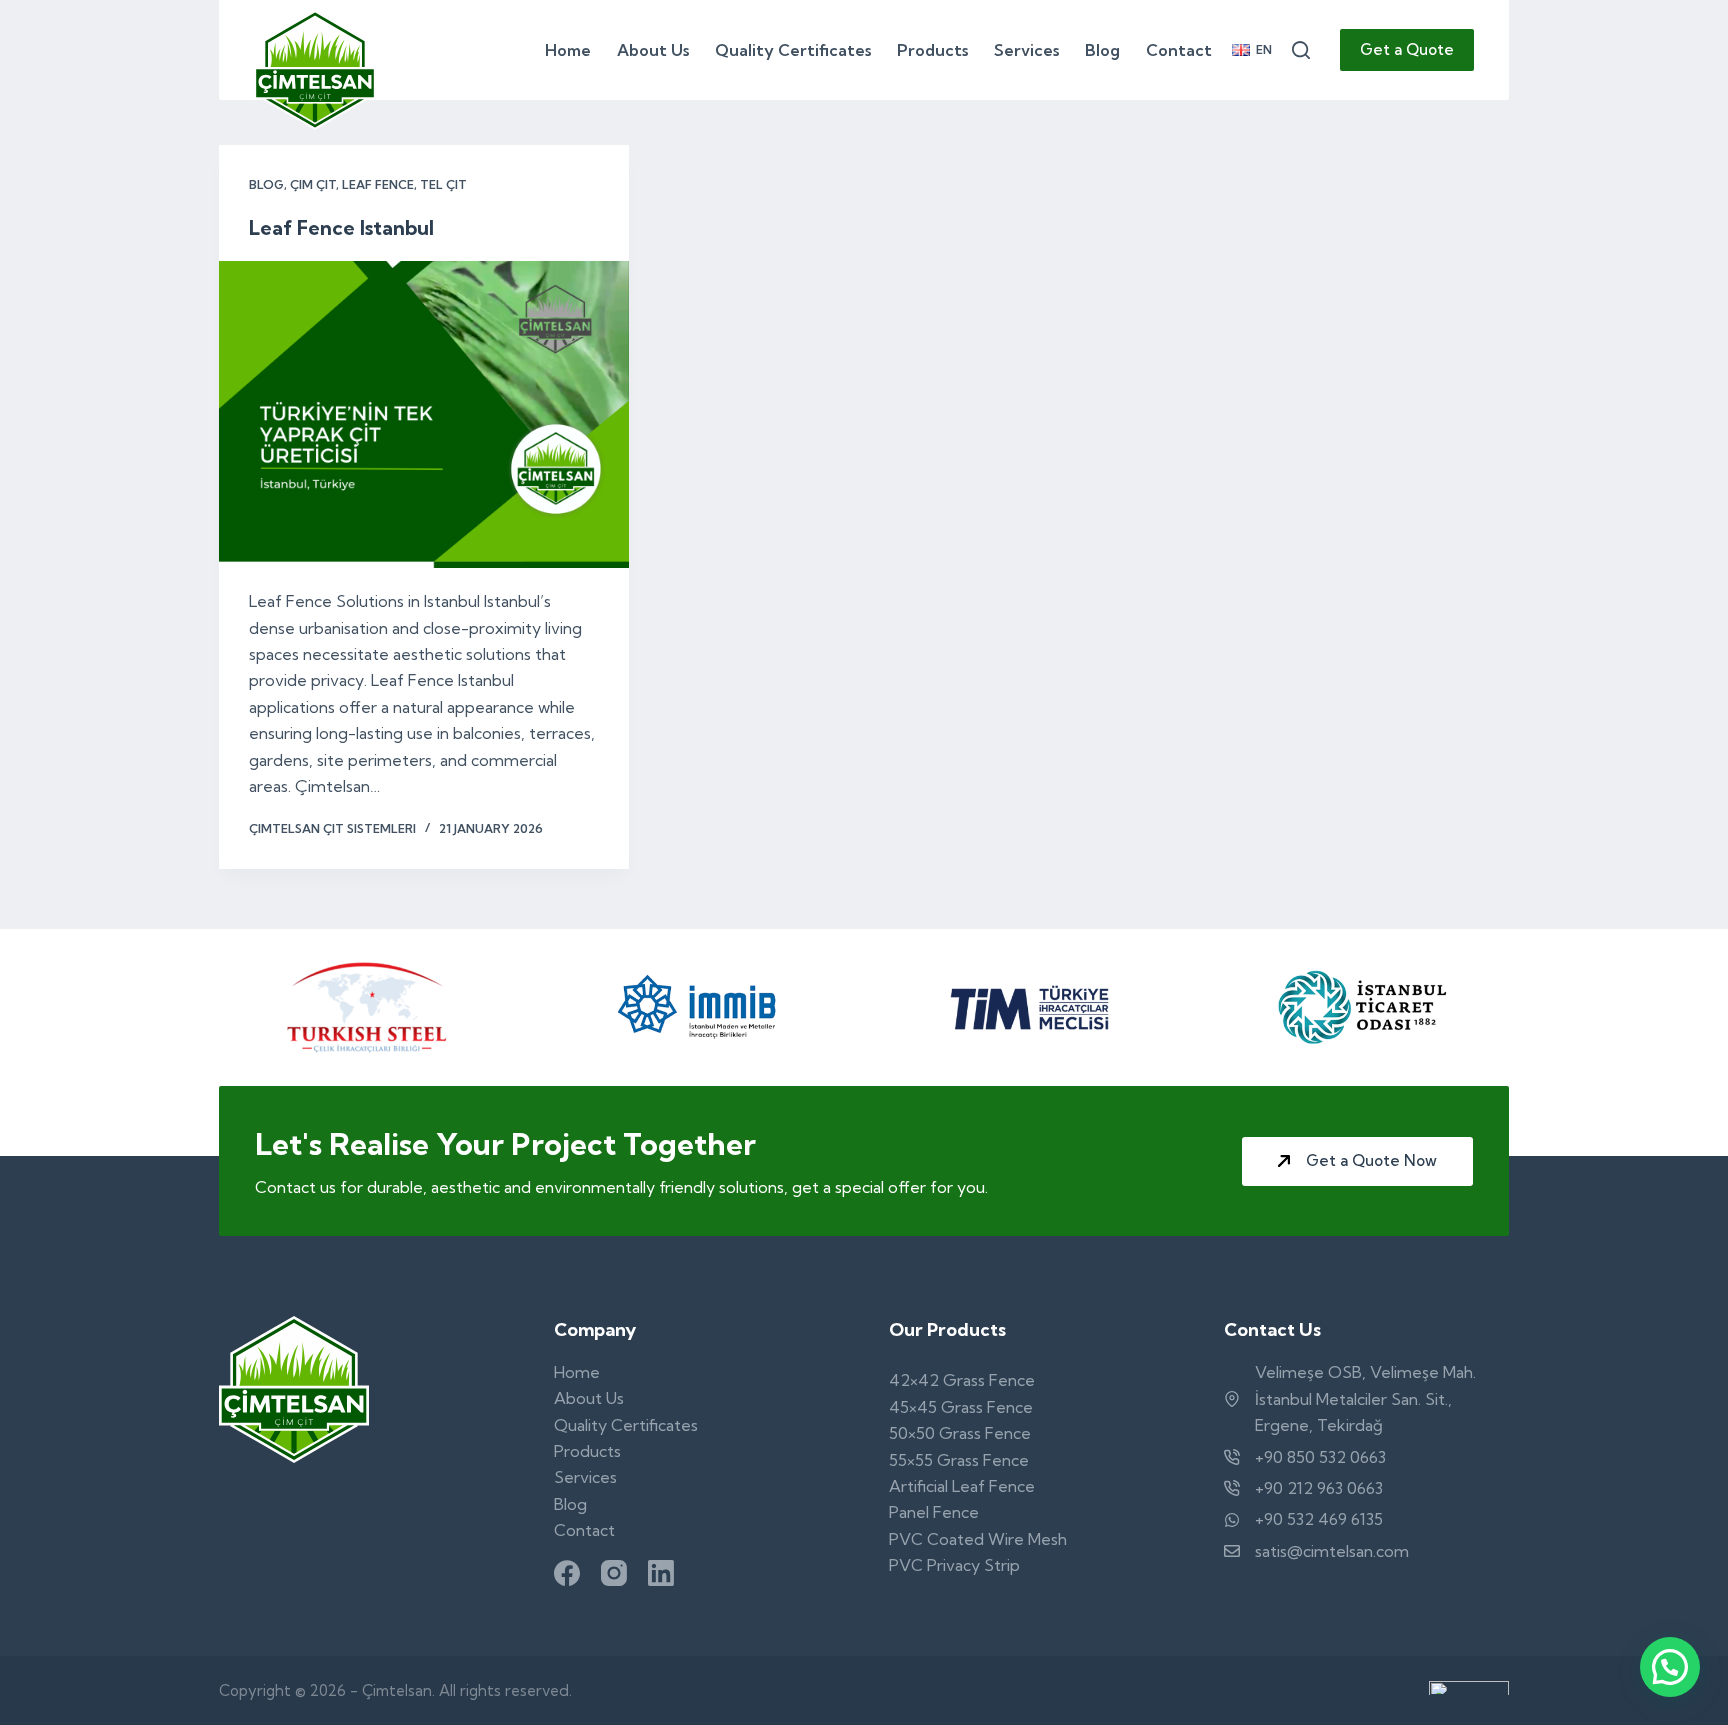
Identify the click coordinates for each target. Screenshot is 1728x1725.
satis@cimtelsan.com (1332, 1551)
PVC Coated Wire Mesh (978, 1539)
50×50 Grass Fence (960, 1433)
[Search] (1301, 50)
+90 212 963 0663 (1319, 1488)
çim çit (313, 184)
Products (932, 50)
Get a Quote (1407, 49)
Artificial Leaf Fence (962, 1486)
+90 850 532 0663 (1320, 1457)
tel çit (443, 184)
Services (1026, 50)
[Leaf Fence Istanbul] (424, 415)
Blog (1102, 50)
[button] (1252, 50)
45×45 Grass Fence (961, 1407)
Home (568, 50)
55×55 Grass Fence (959, 1460)
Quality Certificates (793, 50)
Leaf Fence (378, 184)
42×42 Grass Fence (962, 1380)
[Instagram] (614, 1573)
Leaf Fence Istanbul (341, 227)
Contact (1179, 50)
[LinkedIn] (661, 1573)
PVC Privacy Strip (954, 1565)
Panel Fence (934, 1512)
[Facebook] (567, 1573)
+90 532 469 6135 (1319, 1519)
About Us (653, 50)
